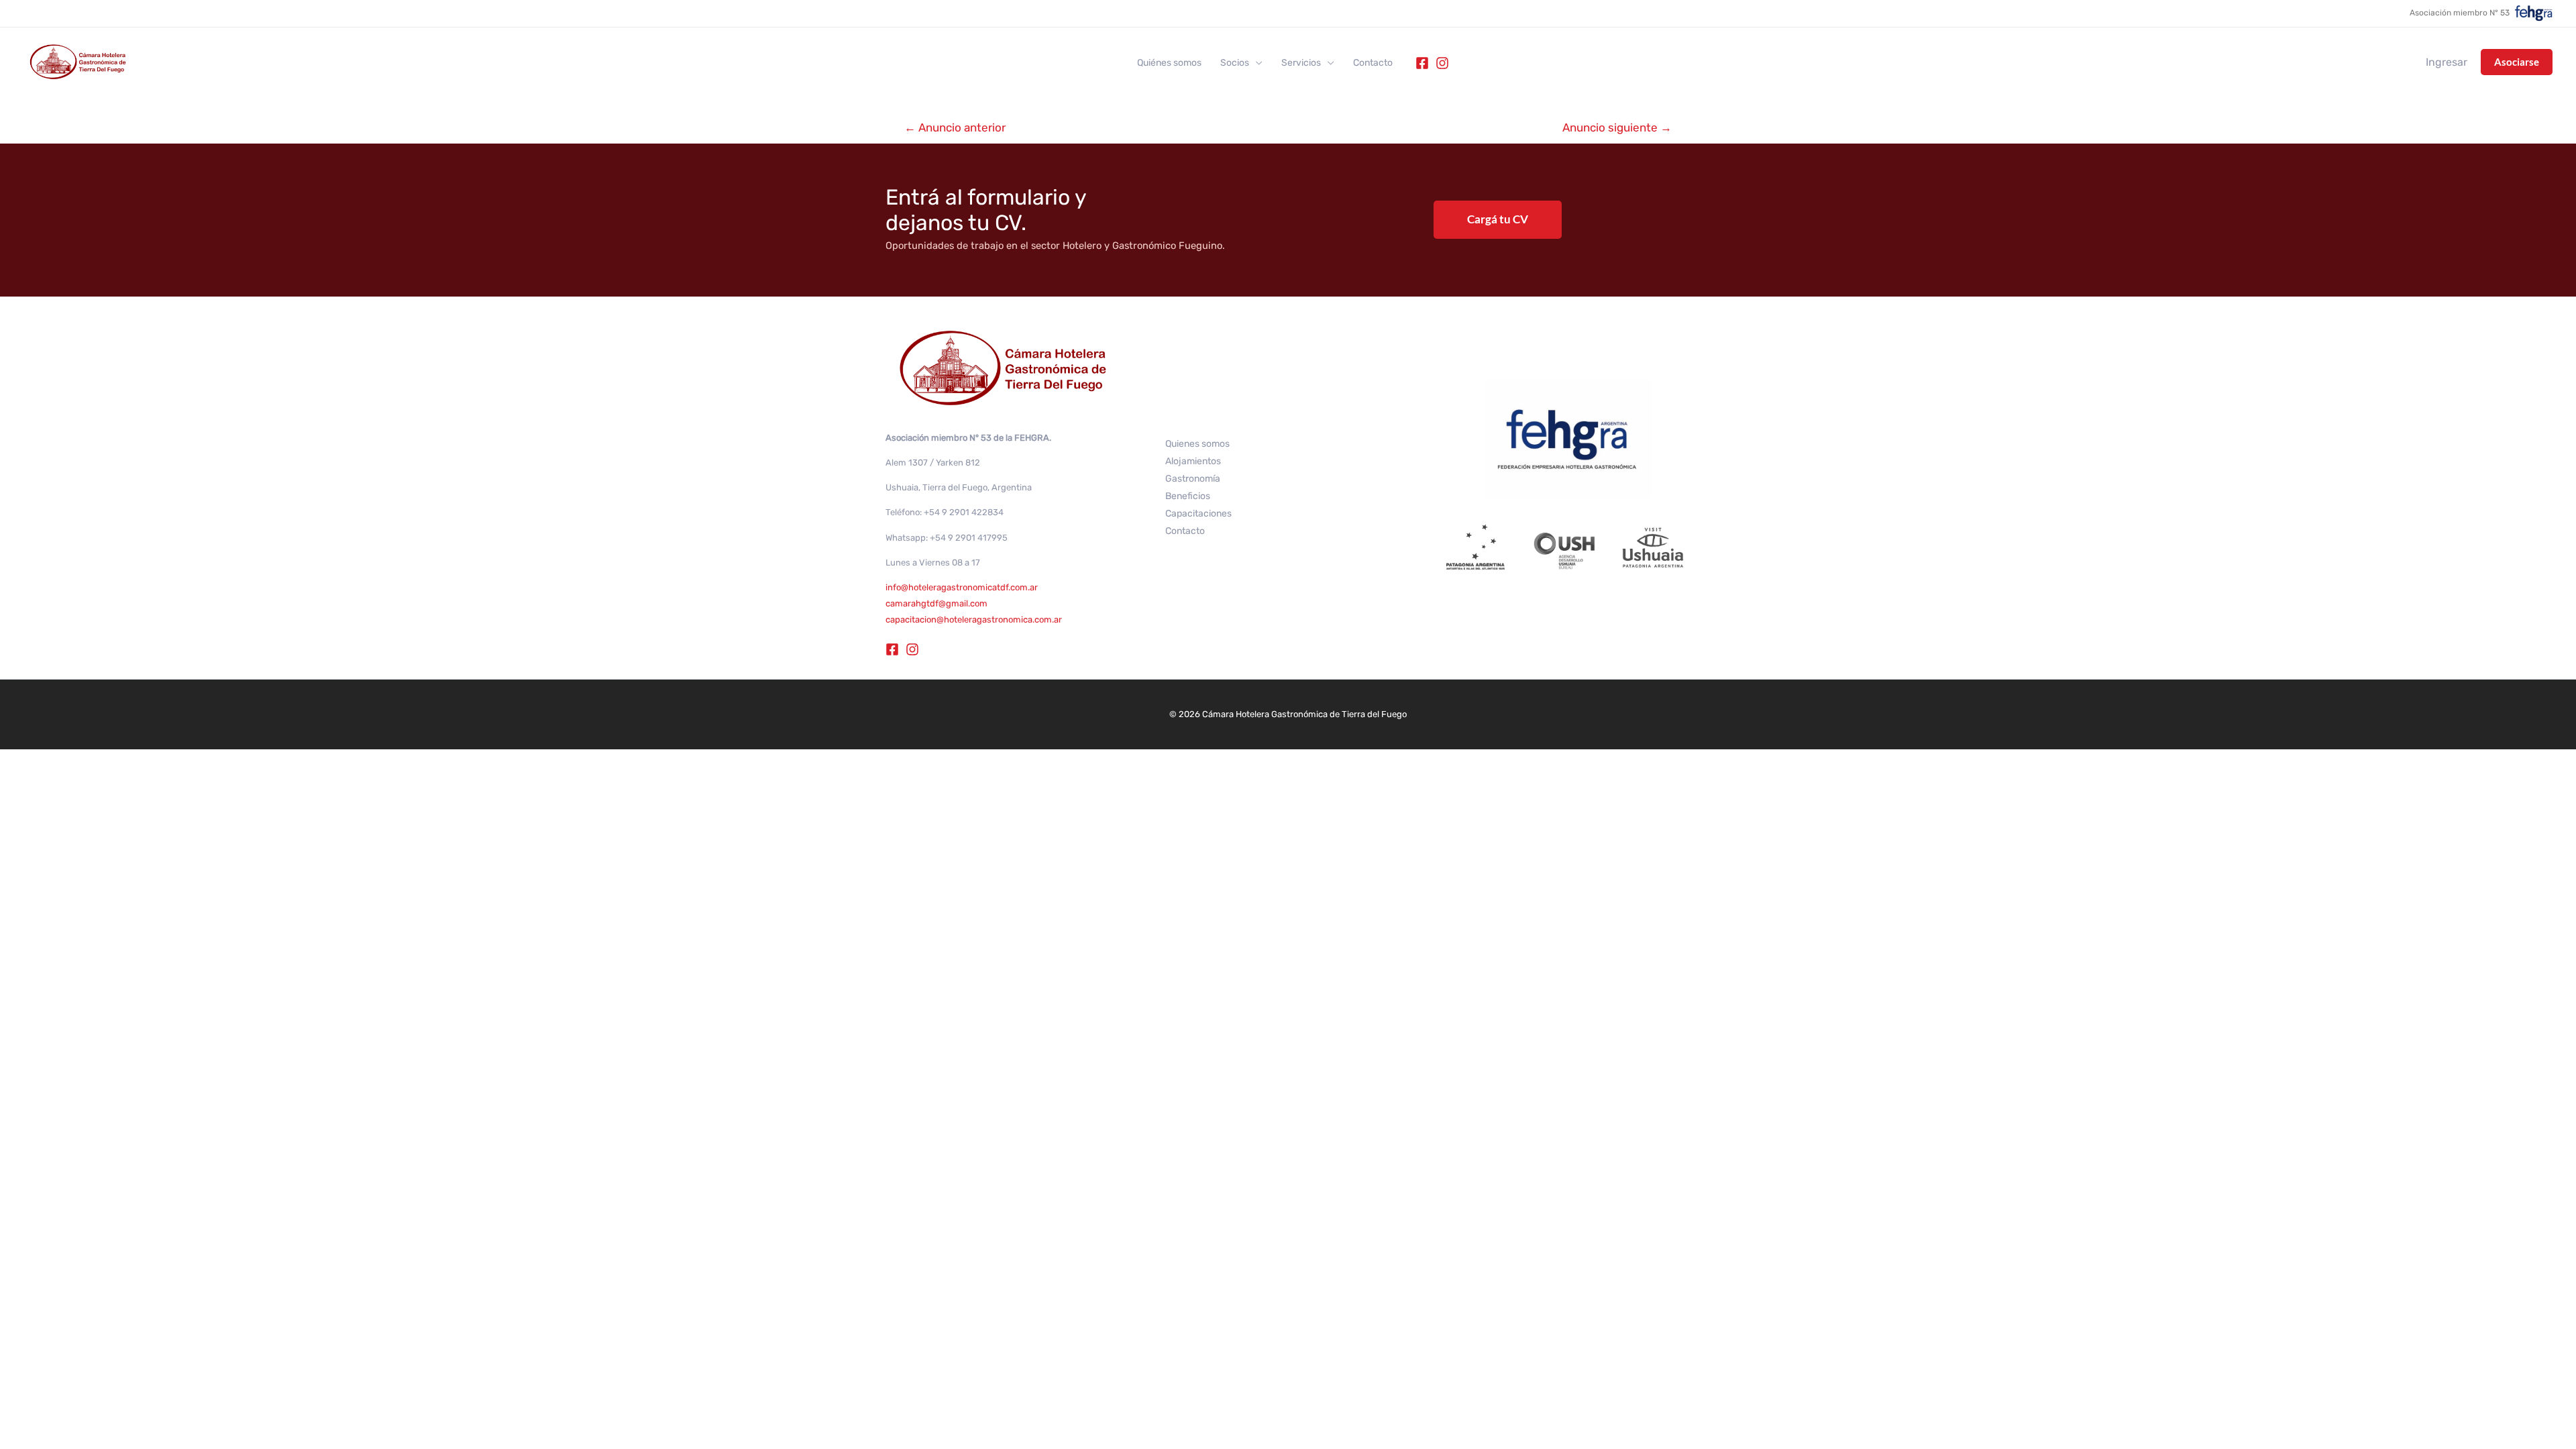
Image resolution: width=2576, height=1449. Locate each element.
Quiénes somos (1169, 63)
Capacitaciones (1198, 514)
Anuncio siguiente (1617, 127)
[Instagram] (1442, 63)
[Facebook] (1422, 63)
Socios (1235, 63)
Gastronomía (1193, 479)
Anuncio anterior (955, 127)
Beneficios (1188, 496)
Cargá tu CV (1498, 219)
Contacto (1373, 63)
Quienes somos (1197, 444)
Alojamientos (1193, 461)
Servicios (1301, 63)
